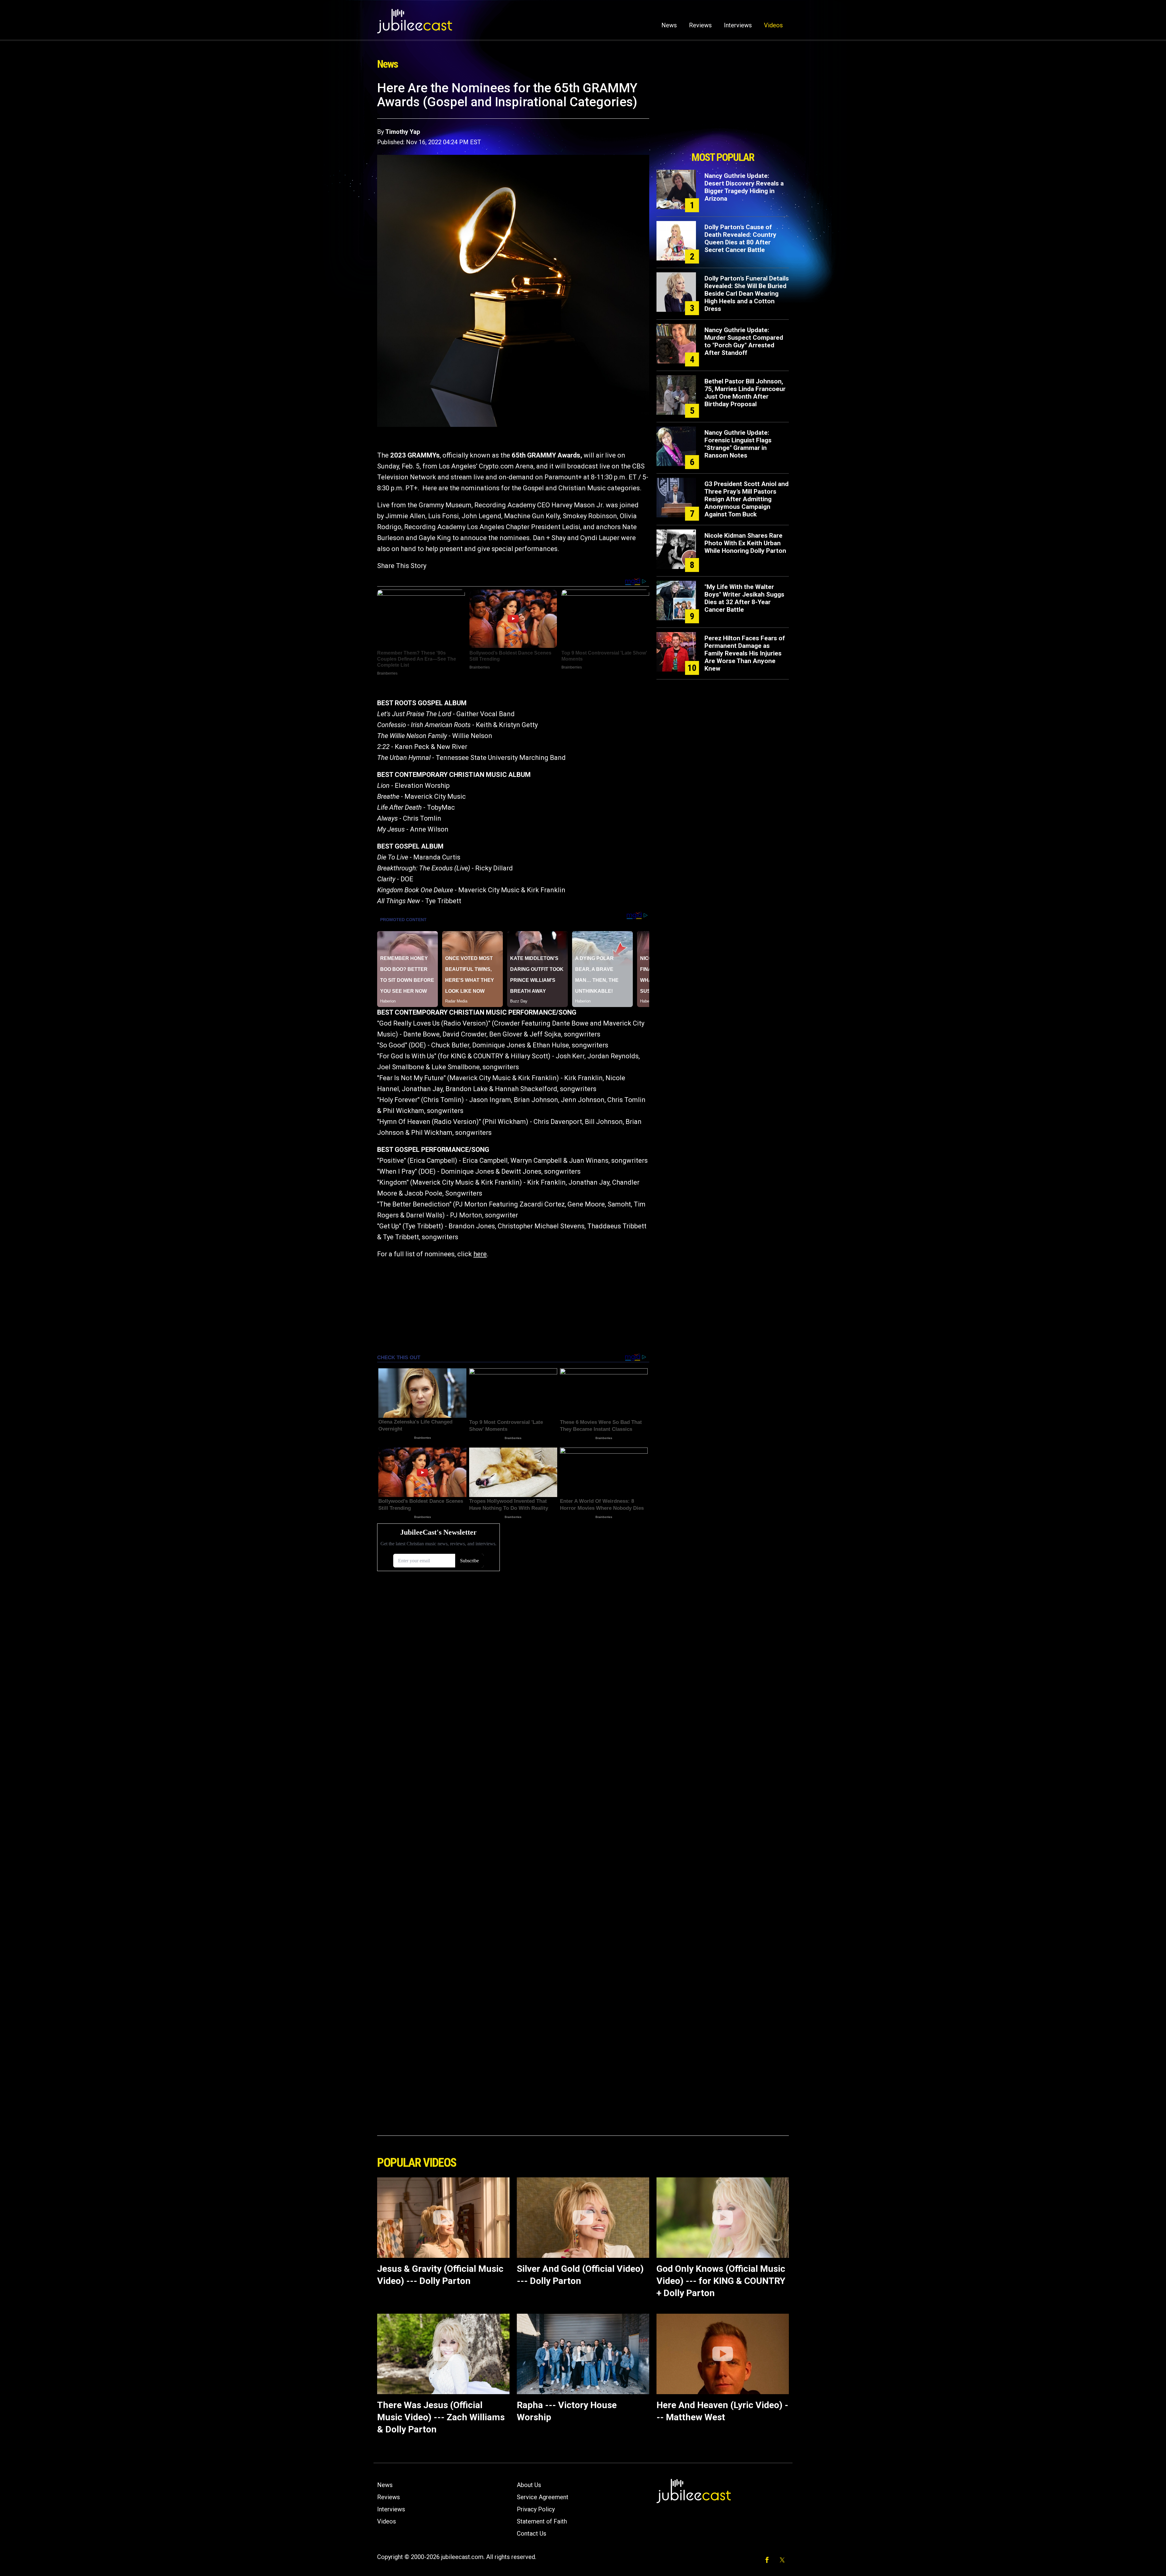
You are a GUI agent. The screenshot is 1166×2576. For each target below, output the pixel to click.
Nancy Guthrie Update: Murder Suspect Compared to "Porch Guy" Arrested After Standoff (744, 341)
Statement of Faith (542, 2521)
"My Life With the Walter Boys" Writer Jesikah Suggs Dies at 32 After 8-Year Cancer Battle (744, 598)
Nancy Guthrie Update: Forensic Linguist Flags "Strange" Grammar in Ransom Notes (738, 444)
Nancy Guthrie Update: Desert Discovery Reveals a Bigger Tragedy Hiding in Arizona (744, 187)
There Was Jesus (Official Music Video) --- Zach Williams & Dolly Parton (441, 2417)
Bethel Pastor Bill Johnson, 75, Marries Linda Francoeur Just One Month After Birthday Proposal (745, 393)
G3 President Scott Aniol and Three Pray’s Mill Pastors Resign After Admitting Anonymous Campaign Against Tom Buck (747, 499)
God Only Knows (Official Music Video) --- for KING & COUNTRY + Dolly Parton (721, 2281)
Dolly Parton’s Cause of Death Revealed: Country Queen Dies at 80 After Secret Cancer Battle (740, 238)
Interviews (738, 25)
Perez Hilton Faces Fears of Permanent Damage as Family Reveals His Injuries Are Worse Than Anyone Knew (745, 653)
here (480, 1254)
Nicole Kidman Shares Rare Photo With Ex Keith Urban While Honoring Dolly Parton (745, 543)
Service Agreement (543, 2497)
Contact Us (532, 2533)
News (669, 25)
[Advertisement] (723, 114)
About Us (529, 2485)
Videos (773, 25)
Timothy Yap (403, 132)
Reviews (700, 25)
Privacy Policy (536, 2509)
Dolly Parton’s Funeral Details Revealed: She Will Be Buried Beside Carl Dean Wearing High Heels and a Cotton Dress (747, 294)
